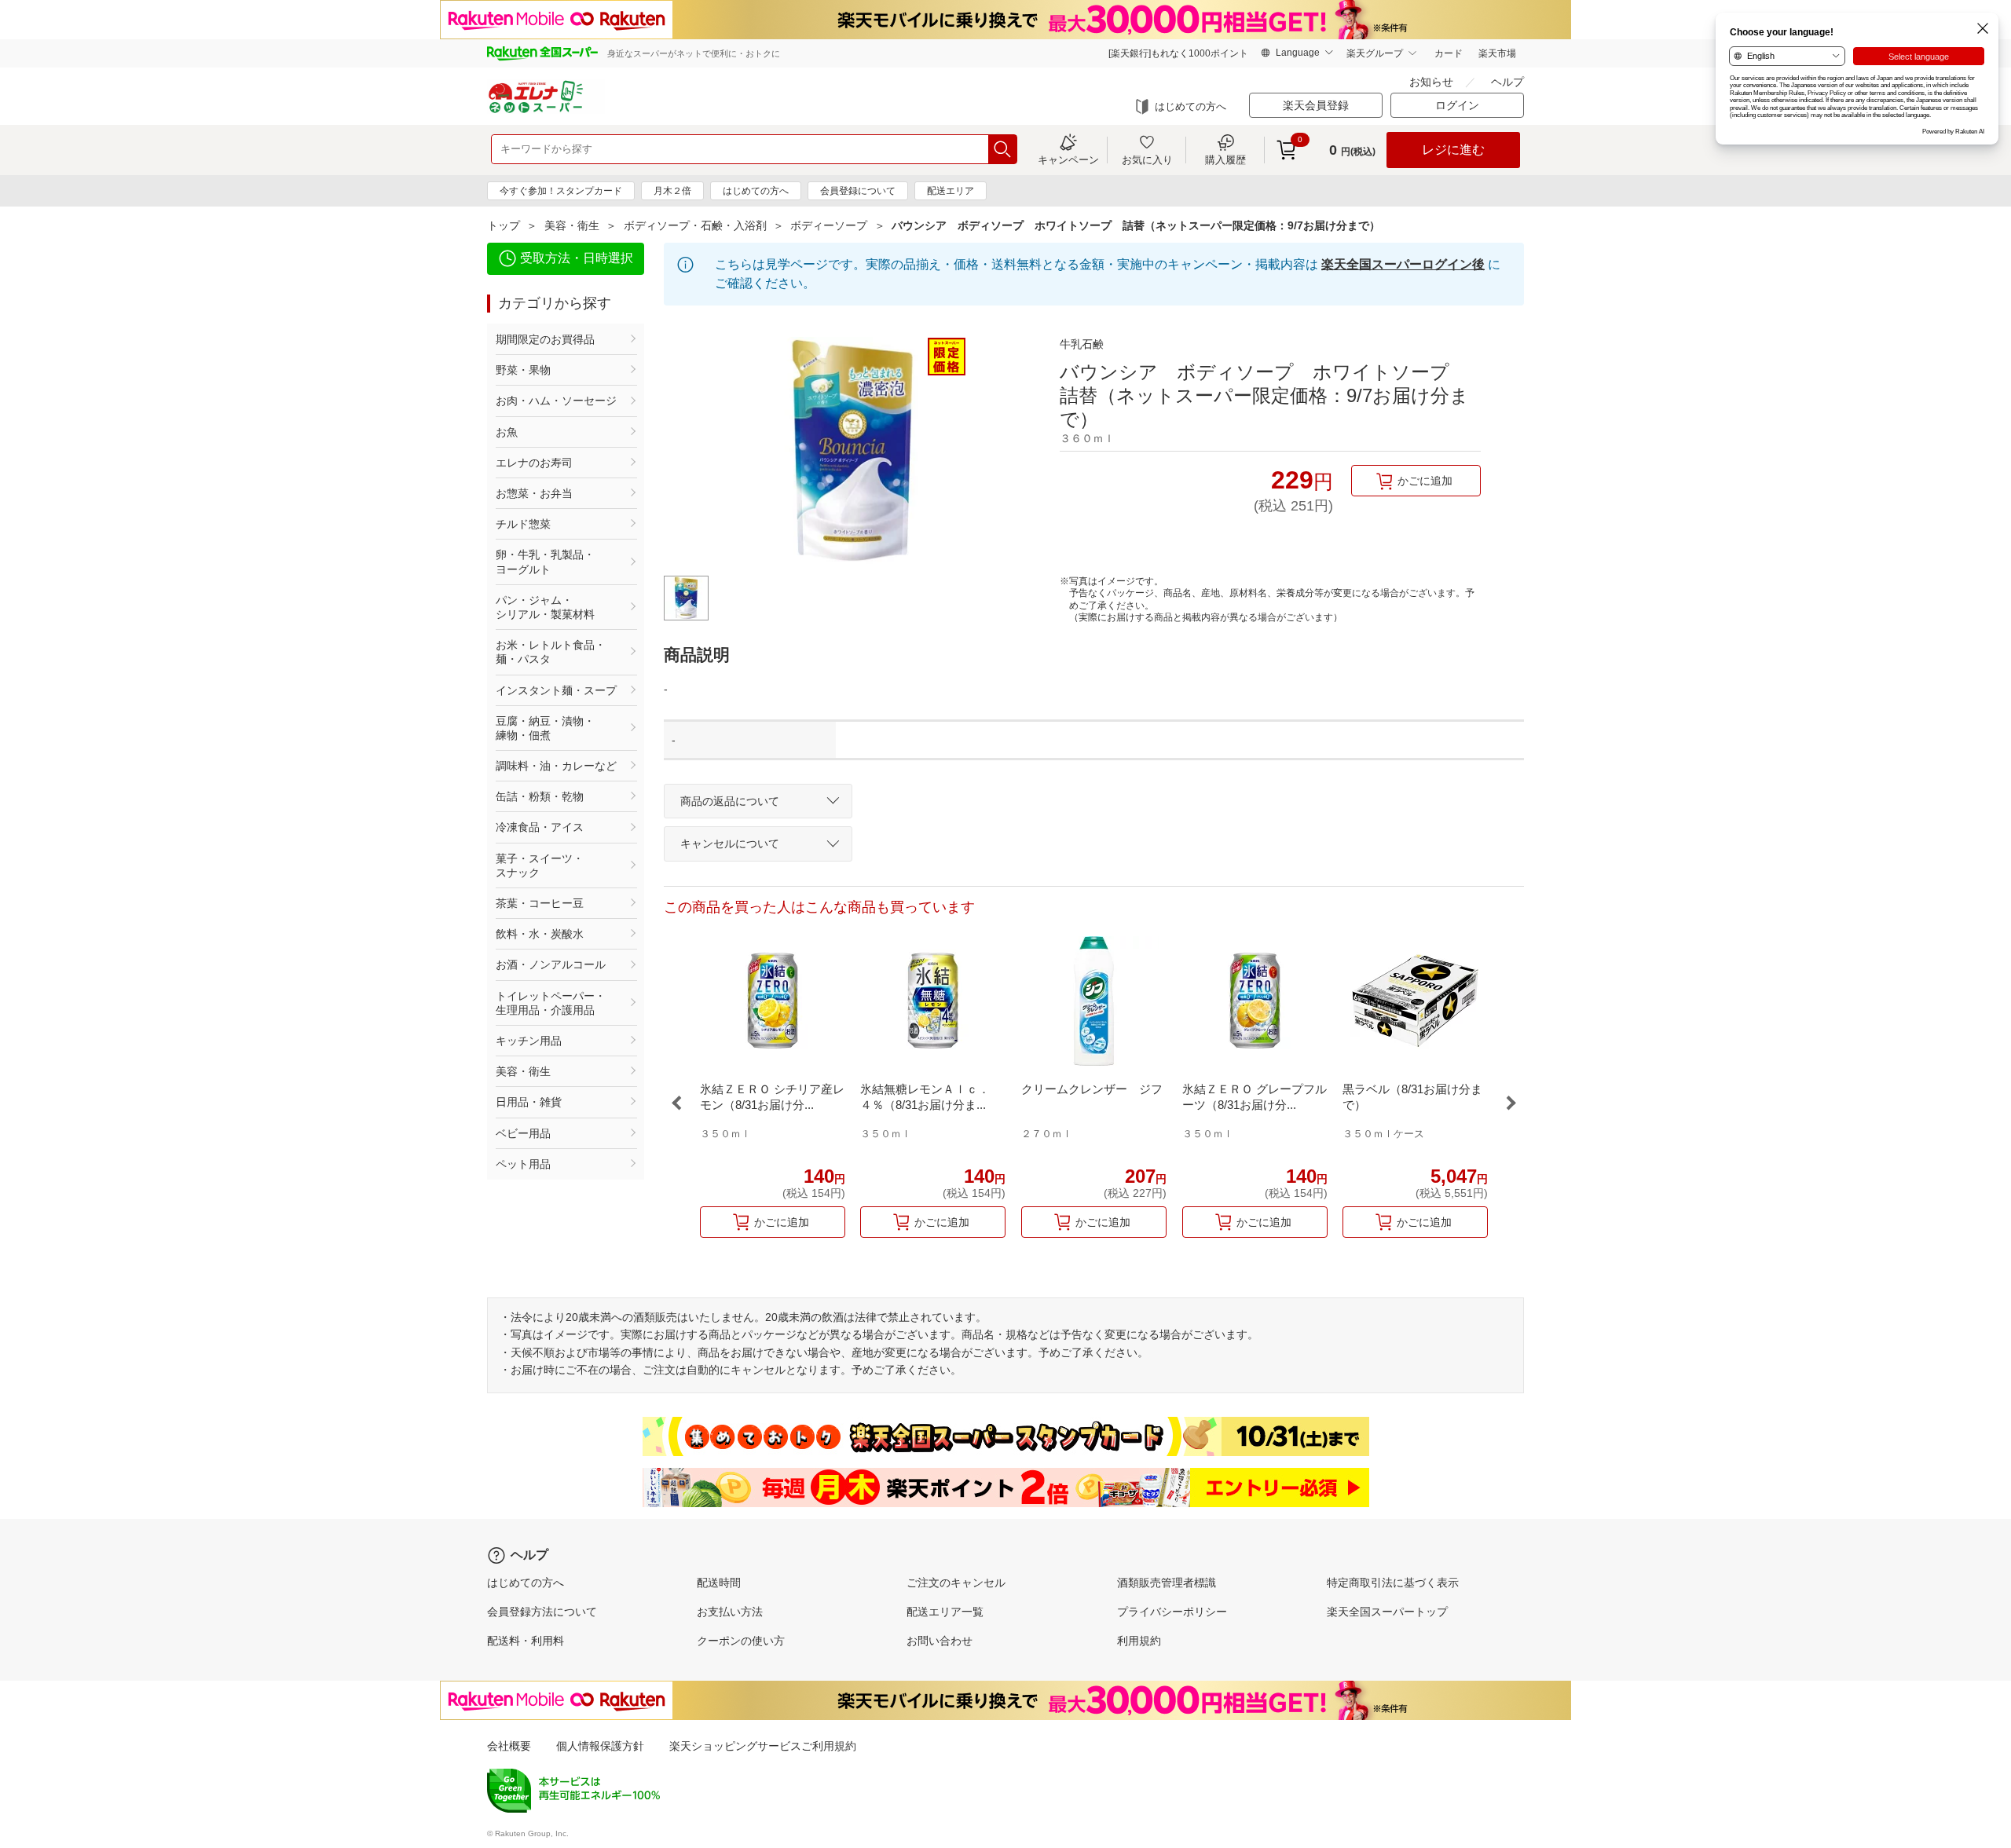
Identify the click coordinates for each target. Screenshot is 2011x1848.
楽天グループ (1375, 53)
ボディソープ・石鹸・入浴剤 (695, 225)
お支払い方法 (730, 1612)
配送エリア (951, 191)
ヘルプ (1507, 82)
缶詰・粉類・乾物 (540, 796)
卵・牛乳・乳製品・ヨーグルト (545, 562)
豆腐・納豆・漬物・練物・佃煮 (545, 728)
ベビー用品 (523, 1133)
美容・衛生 (572, 225)
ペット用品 (523, 1164)
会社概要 (509, 1746)
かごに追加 (1425, 481)
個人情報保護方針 (600, 1746)
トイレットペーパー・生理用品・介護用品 (551, 1003)
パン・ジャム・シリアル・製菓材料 (545, 607)
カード (1449, 53)
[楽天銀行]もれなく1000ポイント (1178, 53)
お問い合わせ (940, 1641)
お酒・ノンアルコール (551, 964)
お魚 (507, 432)
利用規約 (1139, 1641)
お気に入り (1147, 159)
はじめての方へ (1190, 106)
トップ (504, 225)
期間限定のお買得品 (545, 339)
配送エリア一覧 (945, 1612)
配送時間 (719, 1583)
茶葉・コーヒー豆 (540, 903)
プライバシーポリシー (1172, 1612)
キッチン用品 (529, 1041)
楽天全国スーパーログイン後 (1403, 264)
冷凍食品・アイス (540, 827)
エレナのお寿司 (534, 463)
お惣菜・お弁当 (534, 493)
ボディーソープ (829, 225)
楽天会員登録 (1316, 105)
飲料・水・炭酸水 (540, 934)
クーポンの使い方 (741, 1641)
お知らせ (1431, 82)
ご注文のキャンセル (956, 1583)
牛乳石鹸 (1082, 344)
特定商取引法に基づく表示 (1393, 1583)
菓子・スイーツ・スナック (540, 865)
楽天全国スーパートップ (1387, 1612)
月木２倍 (672, 191)
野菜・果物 (523, 370)
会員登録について (858, 191)
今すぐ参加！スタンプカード (561, 191)
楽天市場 (1497, 53)
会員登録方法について (542, 1612)
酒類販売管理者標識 (1167, 1583)
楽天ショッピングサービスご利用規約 (763, 1746)
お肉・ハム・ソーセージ (556, 401)
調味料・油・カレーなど (556, 766)
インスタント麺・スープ (556, 690)
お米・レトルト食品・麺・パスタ (551, 652)
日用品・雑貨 (529, 1102)
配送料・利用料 (526, 1641)
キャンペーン (1068, 159)
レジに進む (1453, 150)
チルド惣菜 (523, 524)
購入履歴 (1225, 159)
